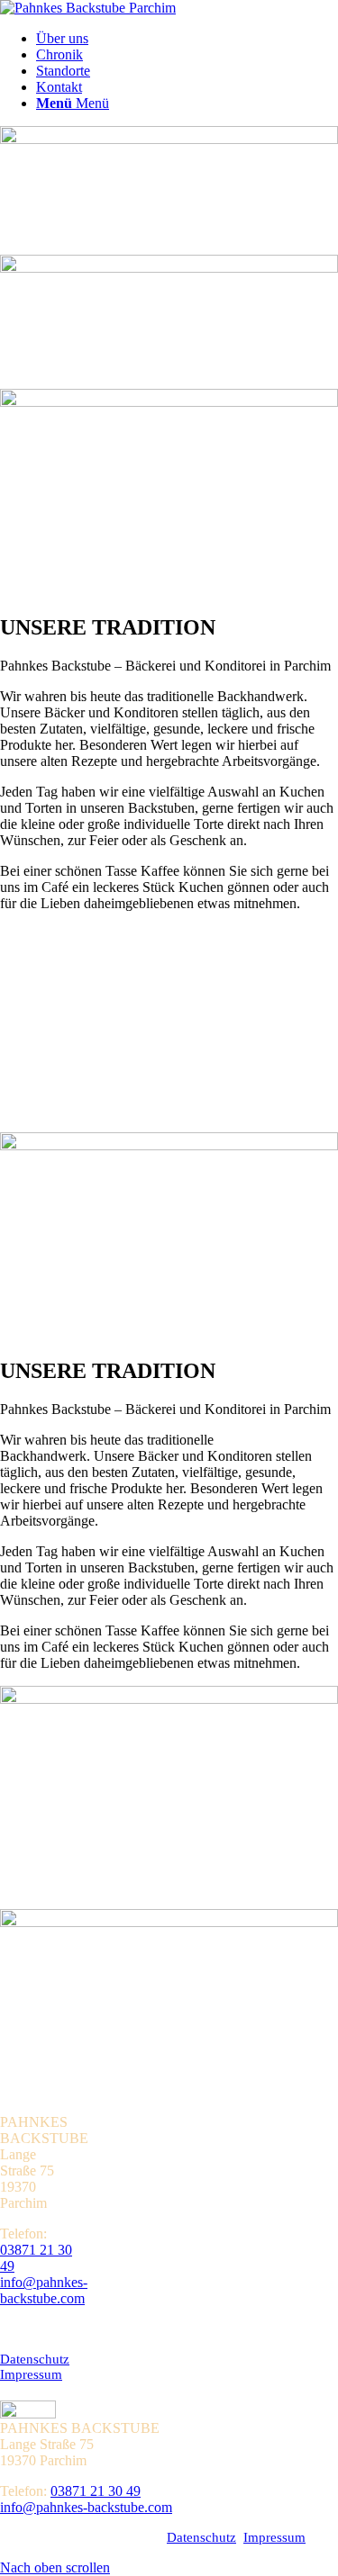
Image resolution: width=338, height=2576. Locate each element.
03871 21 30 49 (96, 2491)
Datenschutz (35, 2359)
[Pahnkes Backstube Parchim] (88, 8)
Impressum (31, 2374)
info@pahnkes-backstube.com (44, 2290)
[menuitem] (187, 39)
